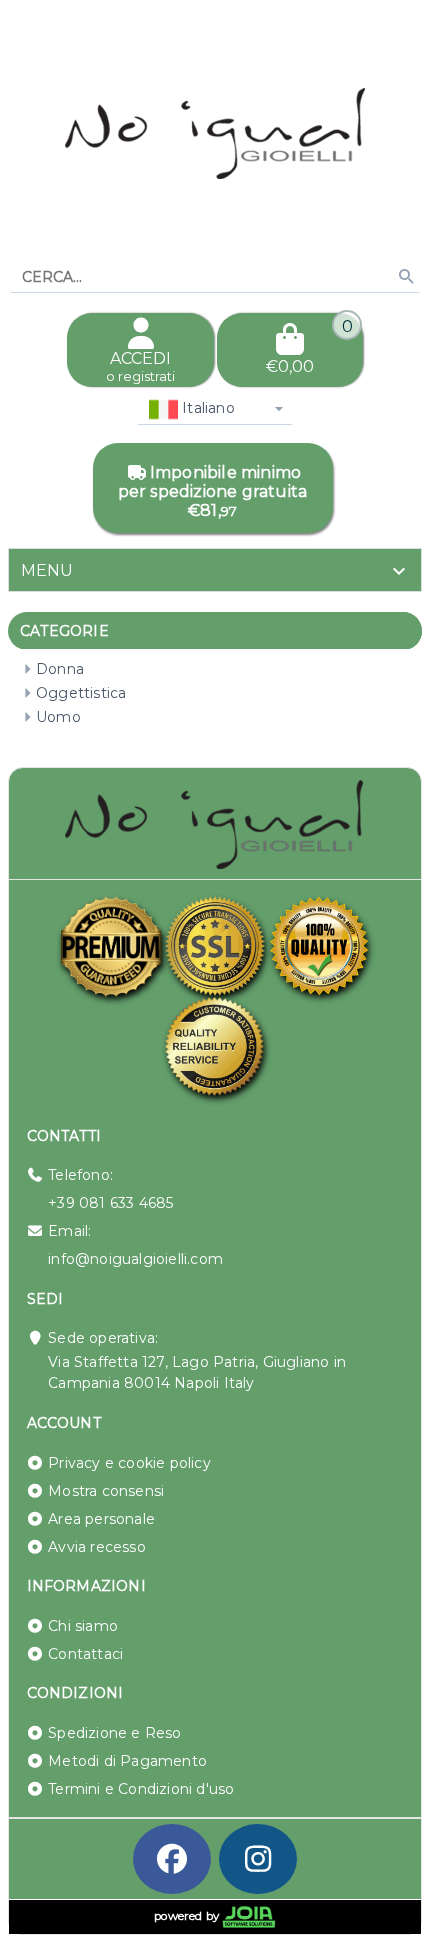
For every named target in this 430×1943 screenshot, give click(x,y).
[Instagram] (258, 1859)
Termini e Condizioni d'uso (141, 1789)
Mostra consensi (106, 1491)
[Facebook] (172, 1859)
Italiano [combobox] (206, 408)
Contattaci (85, 1654)
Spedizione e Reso (114, 1733)
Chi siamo (83, 1626)
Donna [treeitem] (60, 669)
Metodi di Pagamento (127, 1761)
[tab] (215, 570)
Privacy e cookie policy (129, 1463)
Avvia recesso (97, 1547)
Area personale (101, 1519)
